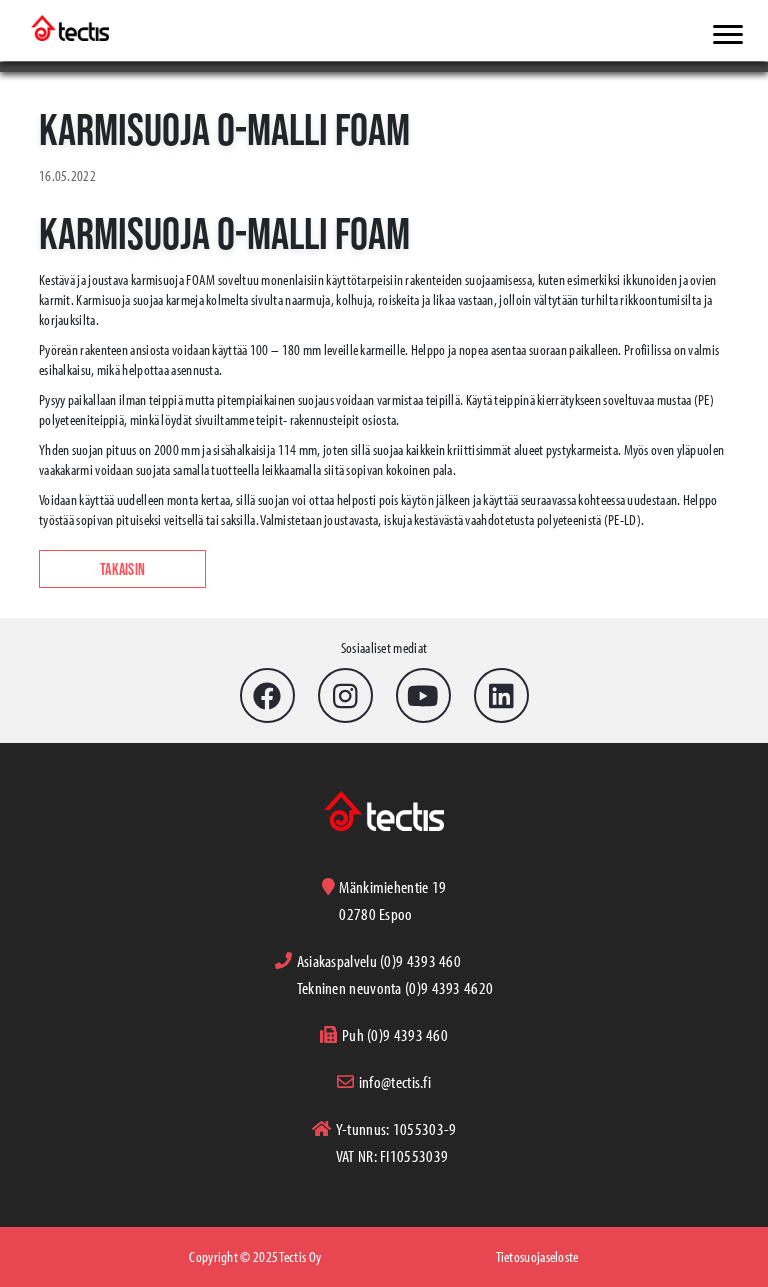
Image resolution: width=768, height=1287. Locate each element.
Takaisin (122, 569)
